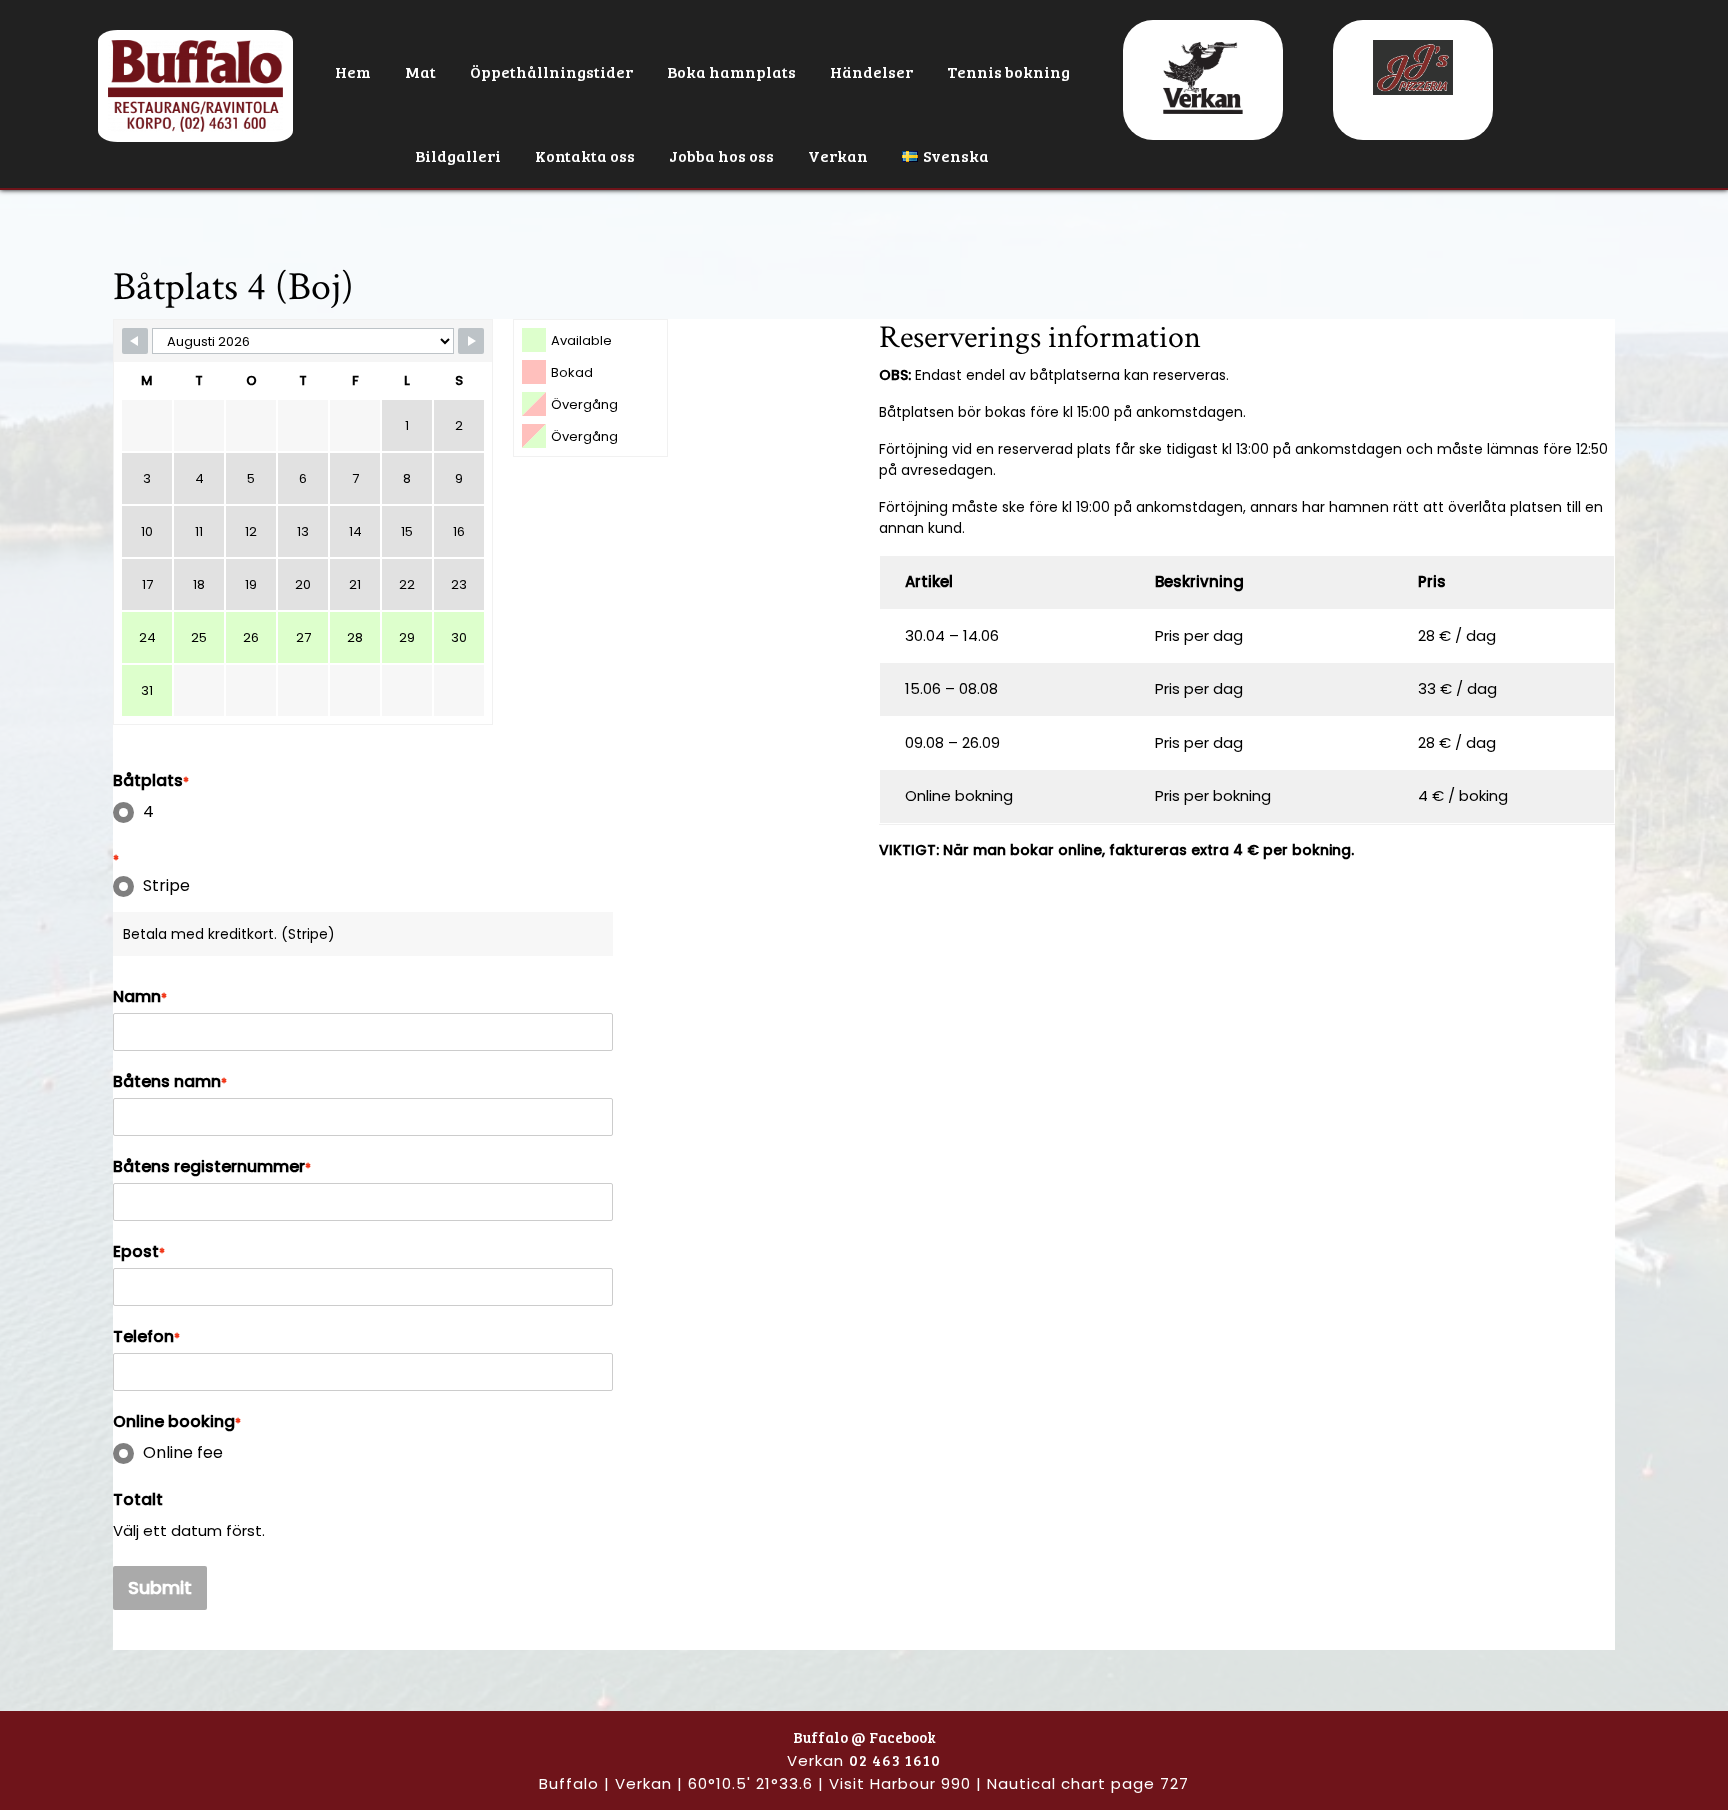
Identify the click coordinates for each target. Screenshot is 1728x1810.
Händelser (871, 71)
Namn (140, 997)
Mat (420, 71)
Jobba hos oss (721, 155)
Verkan (838, 155)
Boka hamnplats (731, 71)
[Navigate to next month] (471, 341)
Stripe (166, 886)
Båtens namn (170, 1082)
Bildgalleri (458, 155)
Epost (139, 1252)
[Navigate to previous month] (135, 341)
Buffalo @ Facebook (864, 1737)
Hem (353, 71)
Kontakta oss (585, 155)
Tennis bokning (1008, 71)
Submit (160, 1587)
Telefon (146, 1337)
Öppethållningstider (551, 71)
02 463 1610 (895, 1760)
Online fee (183, 1453)
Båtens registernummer (212, 1167)
